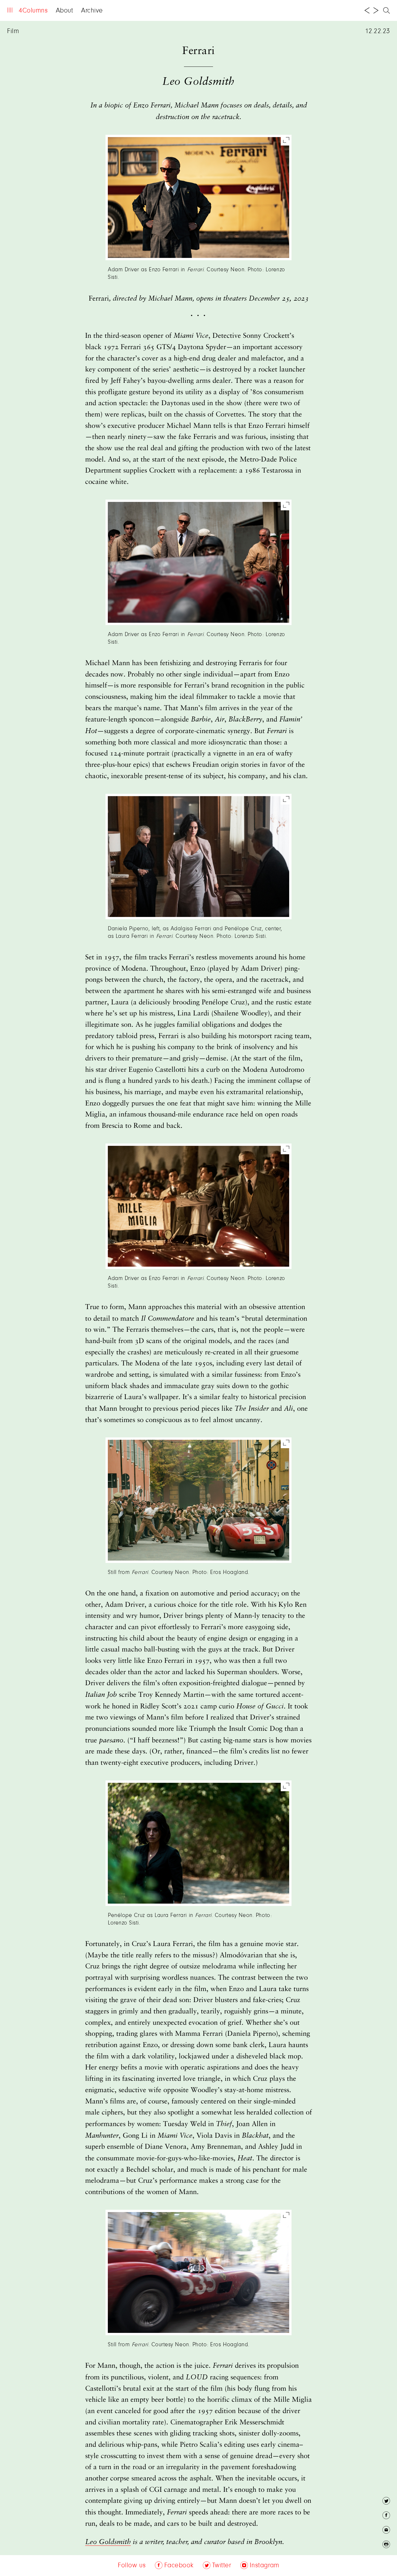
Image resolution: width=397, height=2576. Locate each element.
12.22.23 (378, 31)
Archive (92, 11)
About (65, 11)
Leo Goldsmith (108, 2542)
